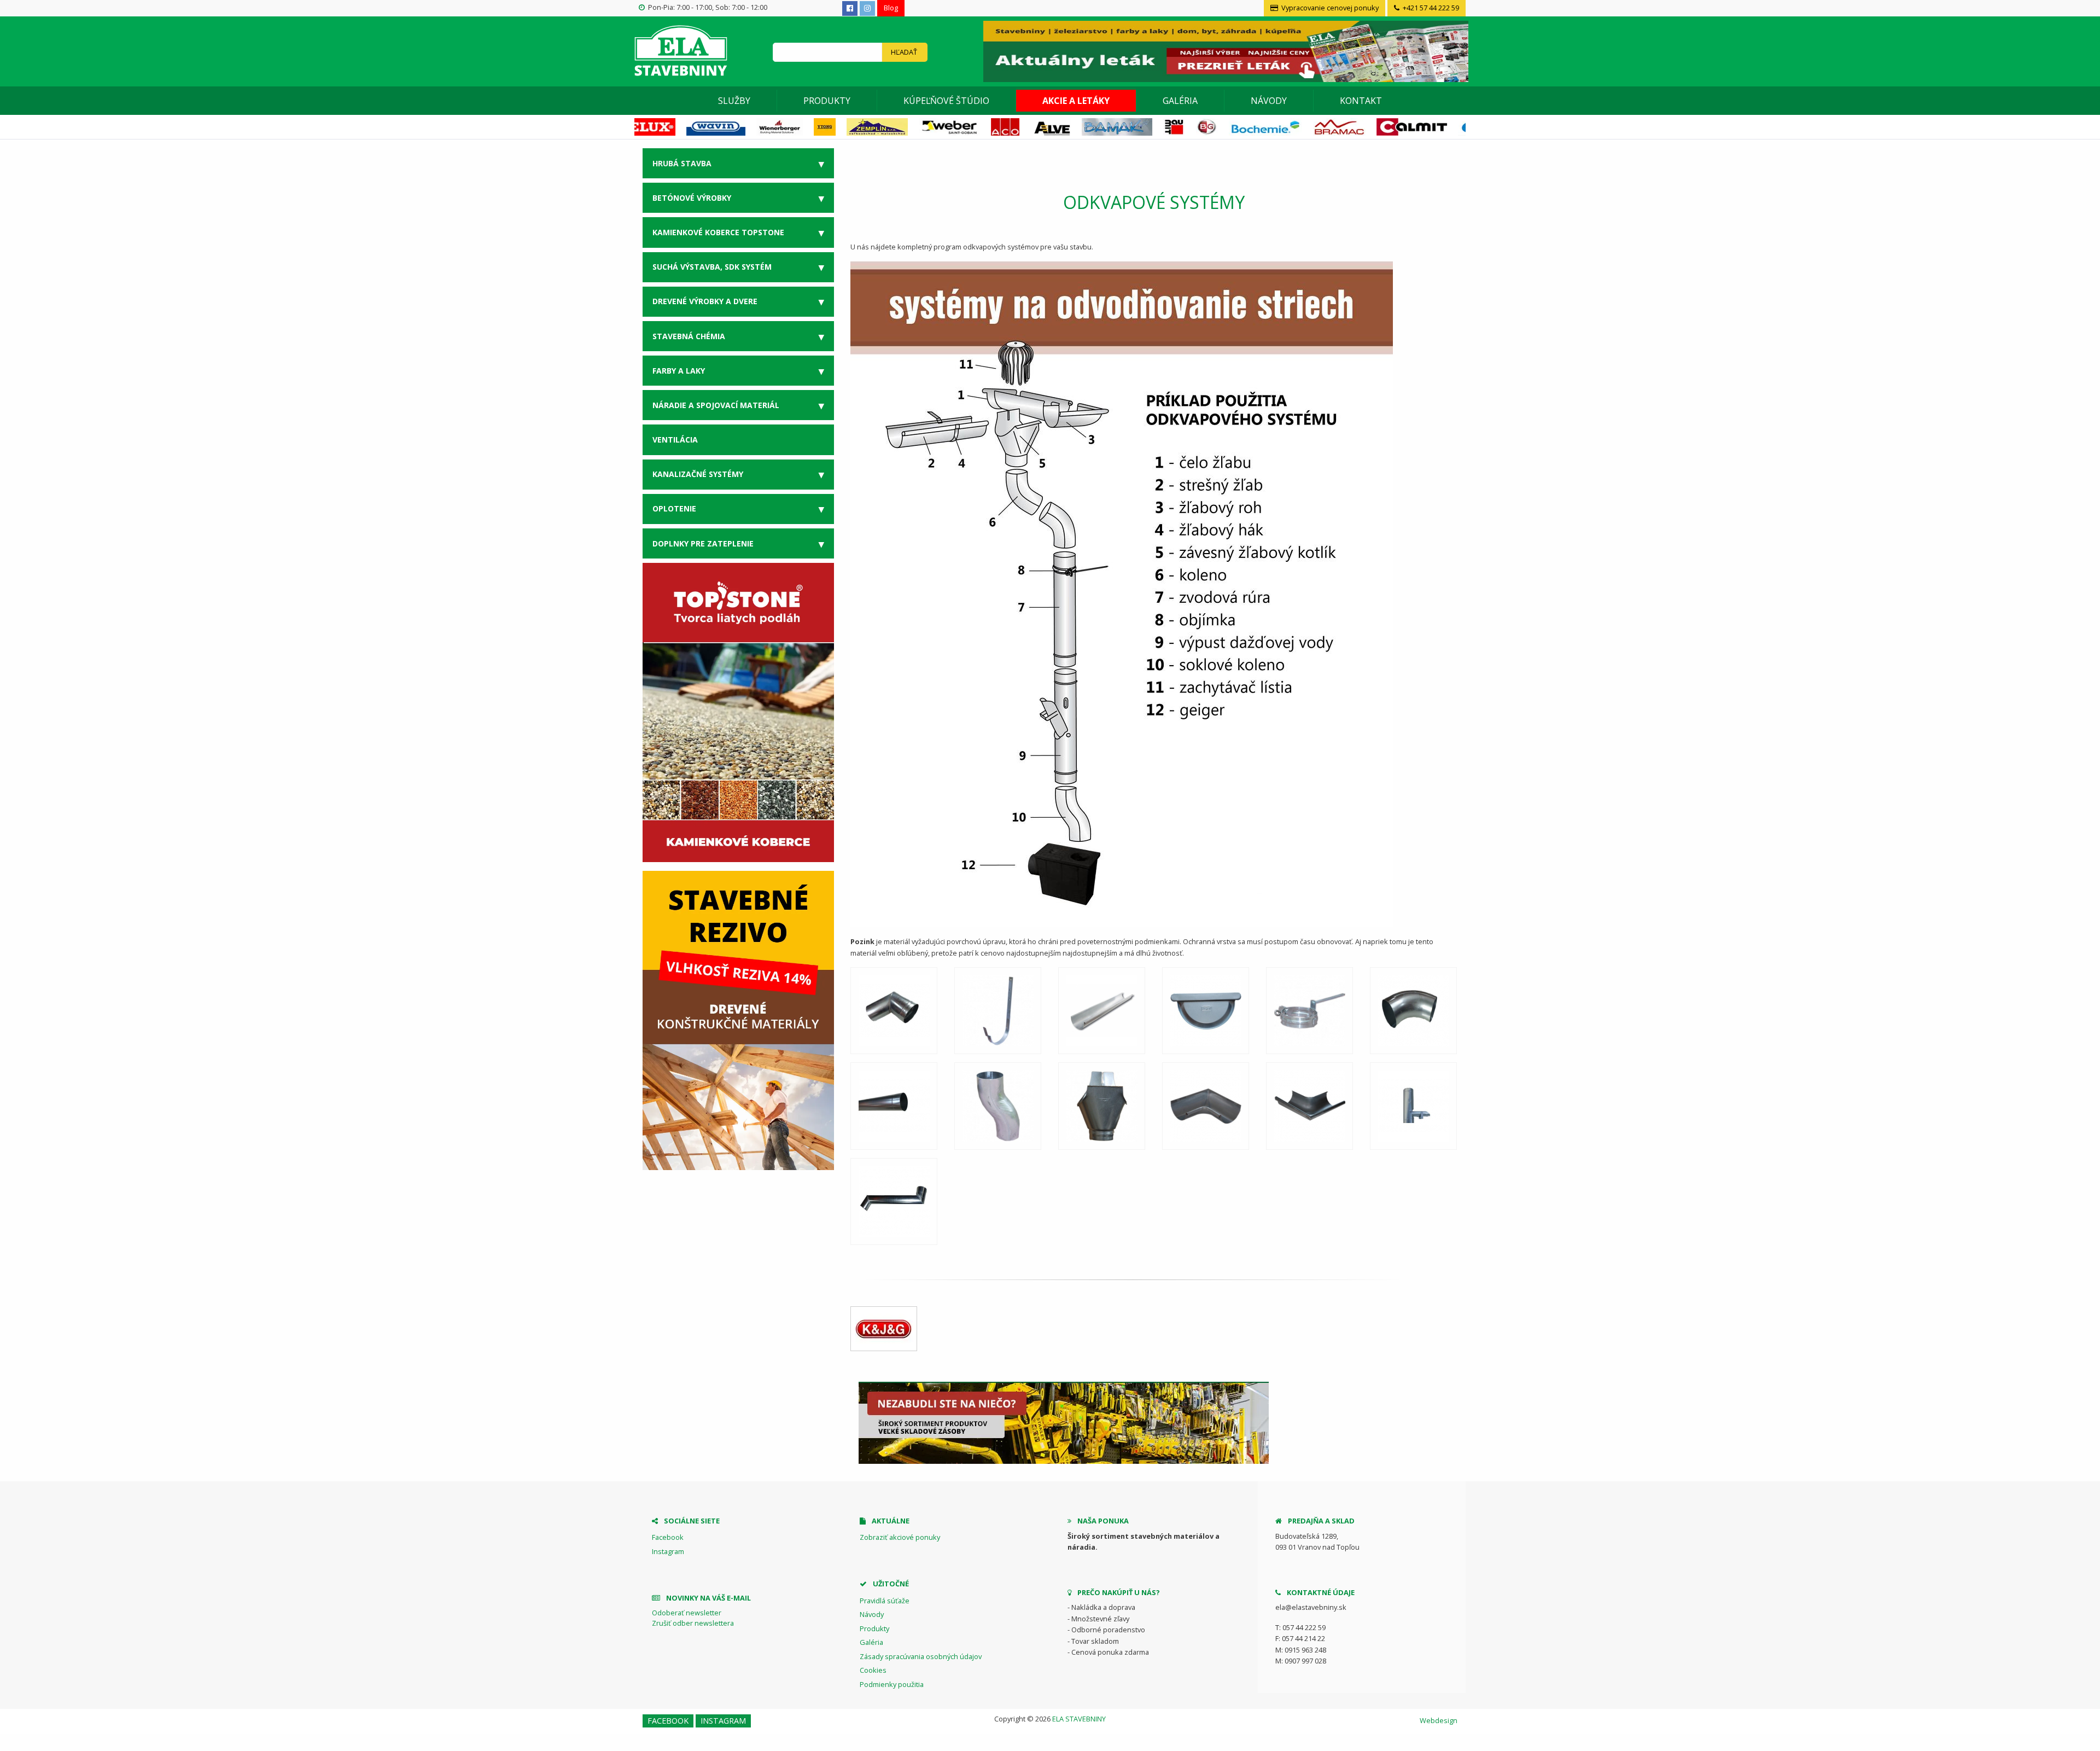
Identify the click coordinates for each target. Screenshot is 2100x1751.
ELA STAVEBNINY (1079, 1719)
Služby (734, 101)
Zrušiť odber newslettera (693, 1623)
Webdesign (1439, 1720)
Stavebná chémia (689, 336)
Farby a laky (679, 371)
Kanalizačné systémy (698, 474)
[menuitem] (734, 101)
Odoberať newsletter (687, 1613)
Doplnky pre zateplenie (703, 543)
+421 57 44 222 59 (1430, 8)
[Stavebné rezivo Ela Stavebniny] (738, 1020)
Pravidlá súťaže (885, 1601)
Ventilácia (675, 440)
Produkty (827, 101)
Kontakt (1361, 101)
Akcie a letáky (1076, 101)
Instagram (668, 1551)
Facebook (668, 1537)
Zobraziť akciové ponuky (900, 1537)
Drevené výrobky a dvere (705, 301)
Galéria (1180, 101)
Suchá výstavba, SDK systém (712, 267)
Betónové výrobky (692, 198)
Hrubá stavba (682, 163)
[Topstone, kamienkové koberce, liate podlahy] (738, 712)
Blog (891, 8)
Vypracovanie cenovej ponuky (1329, 8)
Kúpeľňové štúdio (946, 101)
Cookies (873, 1670)
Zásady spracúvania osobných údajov (921, 1656)
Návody (1269, 101)
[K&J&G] (884, 1329)
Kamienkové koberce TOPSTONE (718, 232)
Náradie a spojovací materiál (716, 405)
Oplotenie (674, 508)
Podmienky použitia (892, 1684)
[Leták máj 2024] (1224, 50)
